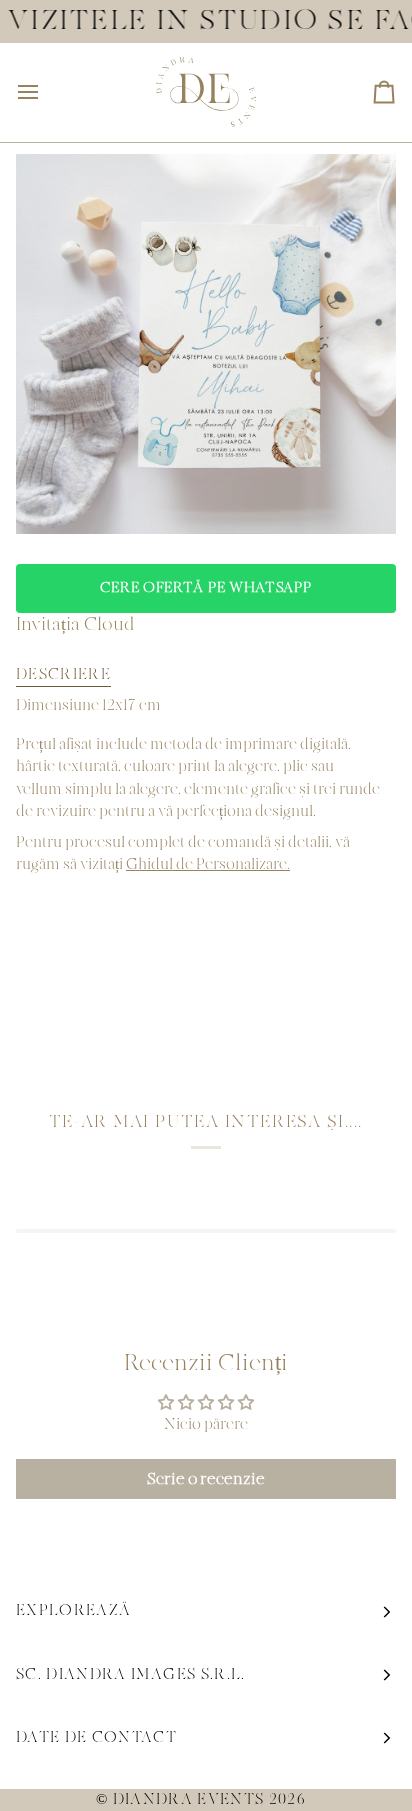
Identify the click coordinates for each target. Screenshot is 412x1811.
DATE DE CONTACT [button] (96, 1737)
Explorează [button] (73, 1610)
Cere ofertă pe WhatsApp (205, 588)
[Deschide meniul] (46, 92)
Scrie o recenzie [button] (206, 1479)
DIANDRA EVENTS (189, 1799)
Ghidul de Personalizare (206, 864)
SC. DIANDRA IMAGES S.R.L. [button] (131, 1674)
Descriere (63, 674)
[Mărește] (53, 496)
